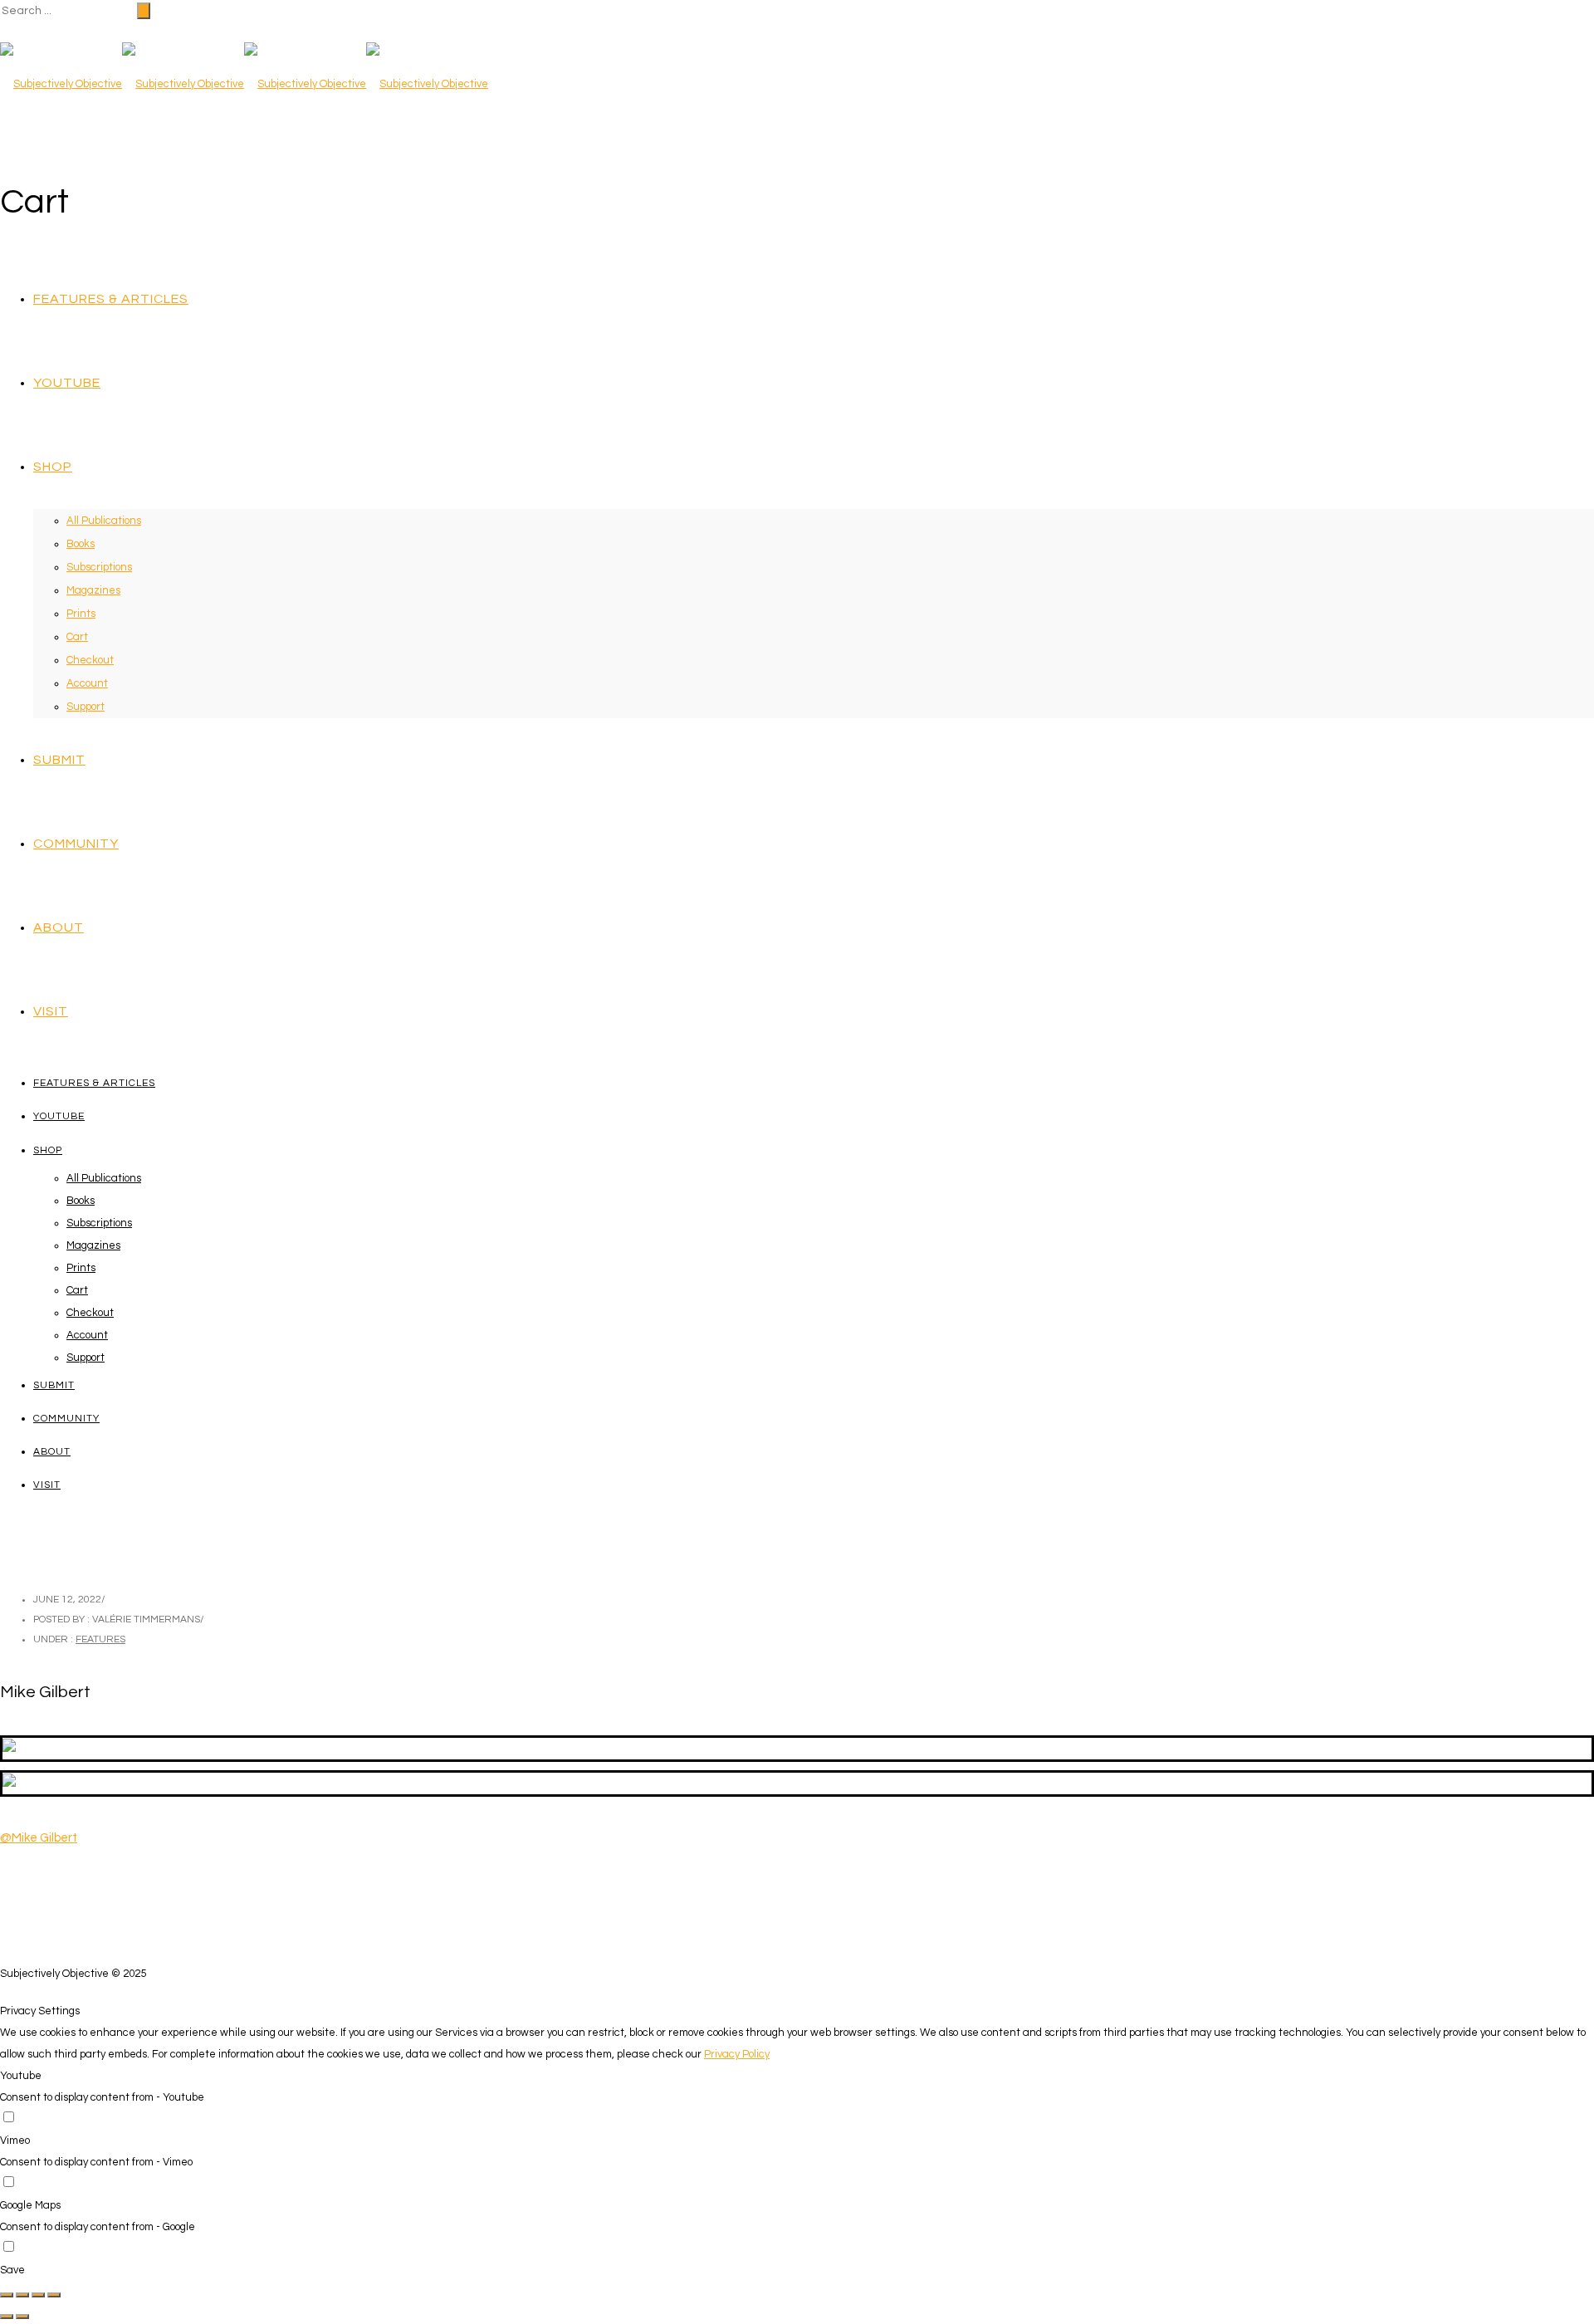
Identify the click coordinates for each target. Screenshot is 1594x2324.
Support (86, 707)
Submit (59, 760)
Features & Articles (111, 299)
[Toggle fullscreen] (38, 2295)
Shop (53, 467)
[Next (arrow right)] (22, 2317)
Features (100, 1639)
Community (76, 844)
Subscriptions (99, 567)
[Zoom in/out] (54, 2295)
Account (87, 683)
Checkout (90, 660)
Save (12, 2270)
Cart (77, 637)
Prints (81, 614)
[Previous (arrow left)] (7, 2317)
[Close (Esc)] (7, 2295)
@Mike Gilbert (39, 1838)
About (59, 927)
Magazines (93, 590)
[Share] (22, 2295)
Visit (51, 1011)
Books (81, 544)
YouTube (67, 383)
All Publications (104, 521)
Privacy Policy (737, 2054)
